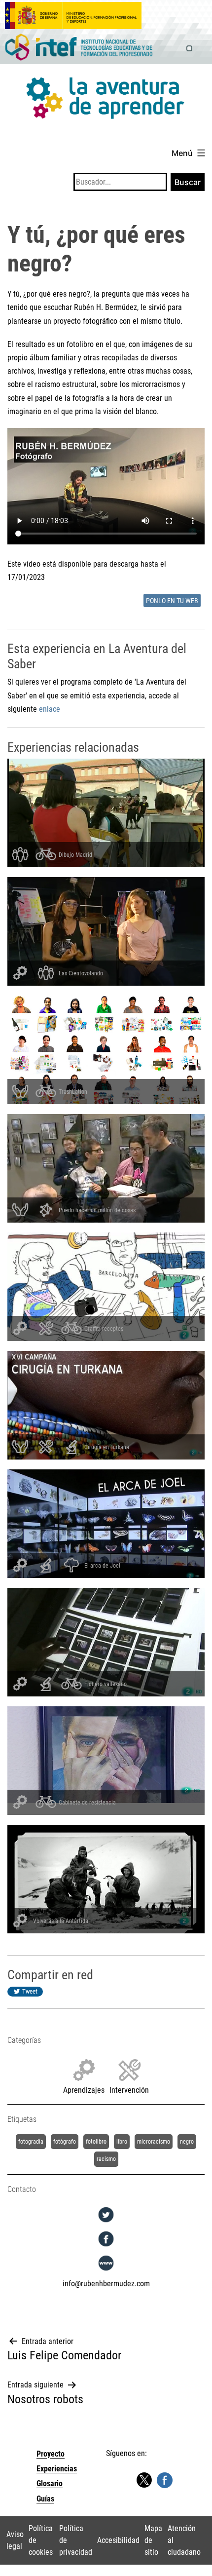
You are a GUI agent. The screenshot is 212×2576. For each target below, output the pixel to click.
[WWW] (106, 2271)
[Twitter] (106, 2222)
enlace (50, 709)
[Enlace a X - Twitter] (144, 2480)
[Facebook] (106, 2247)
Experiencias (57, 2469)
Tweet (30, 1991)
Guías (45, 2499)
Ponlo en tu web (172, 601)
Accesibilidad (118, 2540)
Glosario (50, 2483)
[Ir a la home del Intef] (79, 48)
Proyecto (51, 2454)
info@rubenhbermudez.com (106, 2284)
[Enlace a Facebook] (165, 2480)
